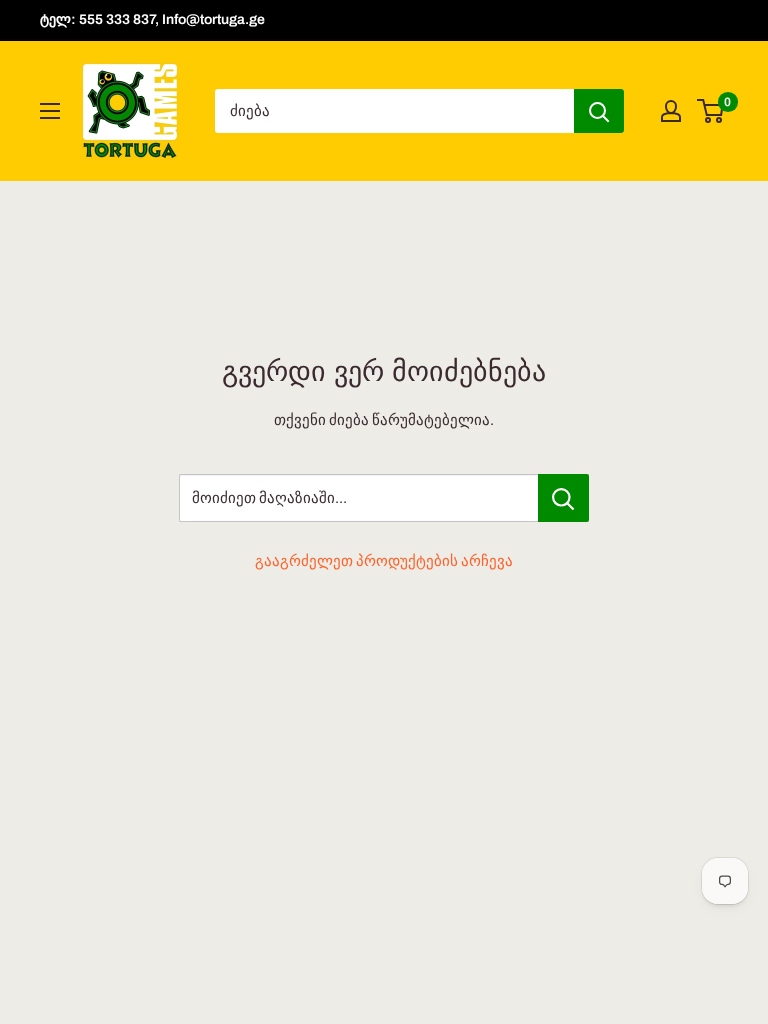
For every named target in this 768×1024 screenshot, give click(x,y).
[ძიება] (599, 111)
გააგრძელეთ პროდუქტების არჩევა (384, 561)
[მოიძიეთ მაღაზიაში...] (563, 498)
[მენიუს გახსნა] (50, 111)
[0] (711, 111)
